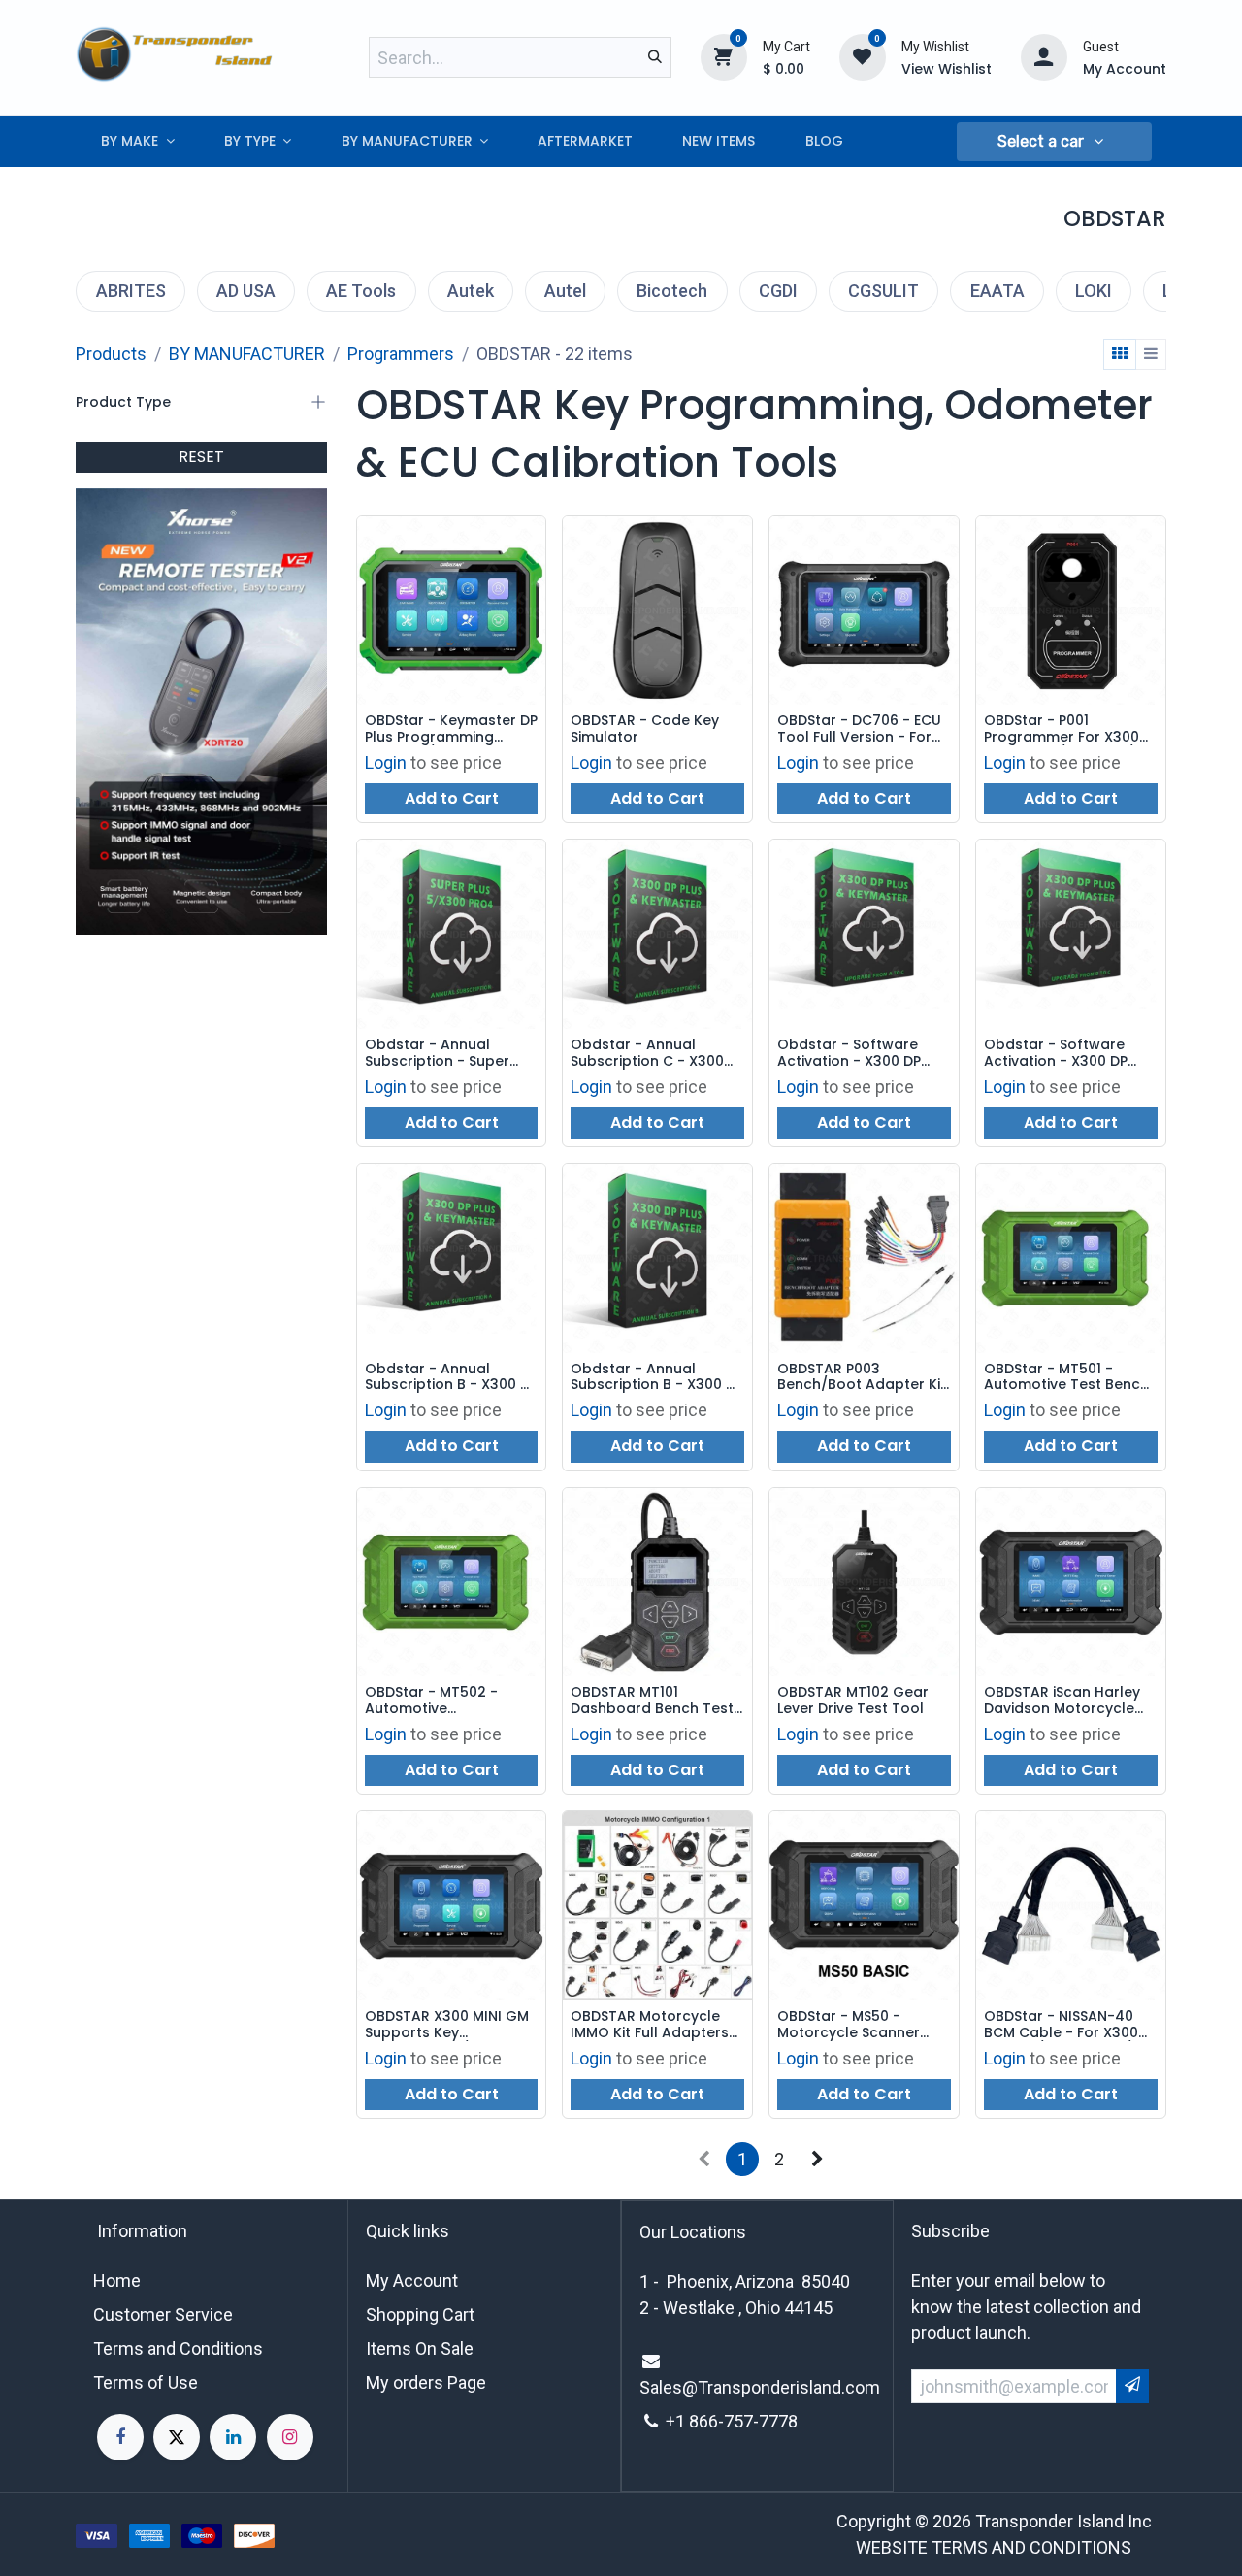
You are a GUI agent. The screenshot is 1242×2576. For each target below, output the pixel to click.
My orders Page (426, 2382)
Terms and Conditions (178, 2348)
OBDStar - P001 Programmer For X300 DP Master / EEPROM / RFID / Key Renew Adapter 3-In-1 (1062, 729)
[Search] (655, 57)
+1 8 (682, 2421)
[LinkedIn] (233, 2437)
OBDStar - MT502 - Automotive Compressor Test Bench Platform (451, 1701)
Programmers (401, 354)
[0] (724, 56)
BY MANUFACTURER (247, 354)
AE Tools (361, 291)
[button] (1054, 142)
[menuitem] (137, 141)
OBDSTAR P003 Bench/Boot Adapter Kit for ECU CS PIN (862, 1377)
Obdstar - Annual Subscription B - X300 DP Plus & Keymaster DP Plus (451, 1377)
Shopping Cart (420, 2314)
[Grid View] (1120, 354)
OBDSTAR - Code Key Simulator (645, 729)
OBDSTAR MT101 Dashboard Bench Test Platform (652, 1701)
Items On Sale (420, 2348)
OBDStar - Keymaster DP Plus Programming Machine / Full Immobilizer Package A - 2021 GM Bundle (451, 729)
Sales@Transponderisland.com (760, 2387)
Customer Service (163, 2314)
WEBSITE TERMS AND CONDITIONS (994, 2547)
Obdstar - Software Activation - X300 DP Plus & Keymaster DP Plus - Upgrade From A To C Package (857, 1053)
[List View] (1151, 354)
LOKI (1094, 291)
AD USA (246, 291)
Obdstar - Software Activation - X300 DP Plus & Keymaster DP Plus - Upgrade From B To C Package (1063, 1053)
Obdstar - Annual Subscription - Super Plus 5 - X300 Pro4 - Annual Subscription (437, 1053)
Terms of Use (146, 2382)
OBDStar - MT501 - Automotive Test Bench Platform (1066, 1377)
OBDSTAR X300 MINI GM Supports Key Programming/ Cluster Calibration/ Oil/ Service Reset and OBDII (450, 2025)
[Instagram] (290, 2437)
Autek (471, 291)
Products (111, 354)
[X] (177, 2437)
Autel (565, 291)
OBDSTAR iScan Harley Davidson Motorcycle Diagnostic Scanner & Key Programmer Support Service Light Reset (1062, 1701)
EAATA (997, 291)
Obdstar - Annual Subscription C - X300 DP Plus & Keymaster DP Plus (654, 1053)
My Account (412, 2280)
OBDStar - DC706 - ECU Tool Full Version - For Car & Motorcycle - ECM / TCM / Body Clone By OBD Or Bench (862, 729)
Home (117, 2280)
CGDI (778, 291)
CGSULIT (883, 291)
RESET (201, 457)
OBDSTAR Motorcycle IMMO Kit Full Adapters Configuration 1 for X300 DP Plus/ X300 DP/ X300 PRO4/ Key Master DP (656, 2025)
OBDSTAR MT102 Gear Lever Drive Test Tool (853, 1701)
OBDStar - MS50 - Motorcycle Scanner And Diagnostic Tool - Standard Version (855, 2025)
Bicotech (672, 291)
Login (386, 762)
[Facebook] (120, 2437)
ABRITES (131, 291)
